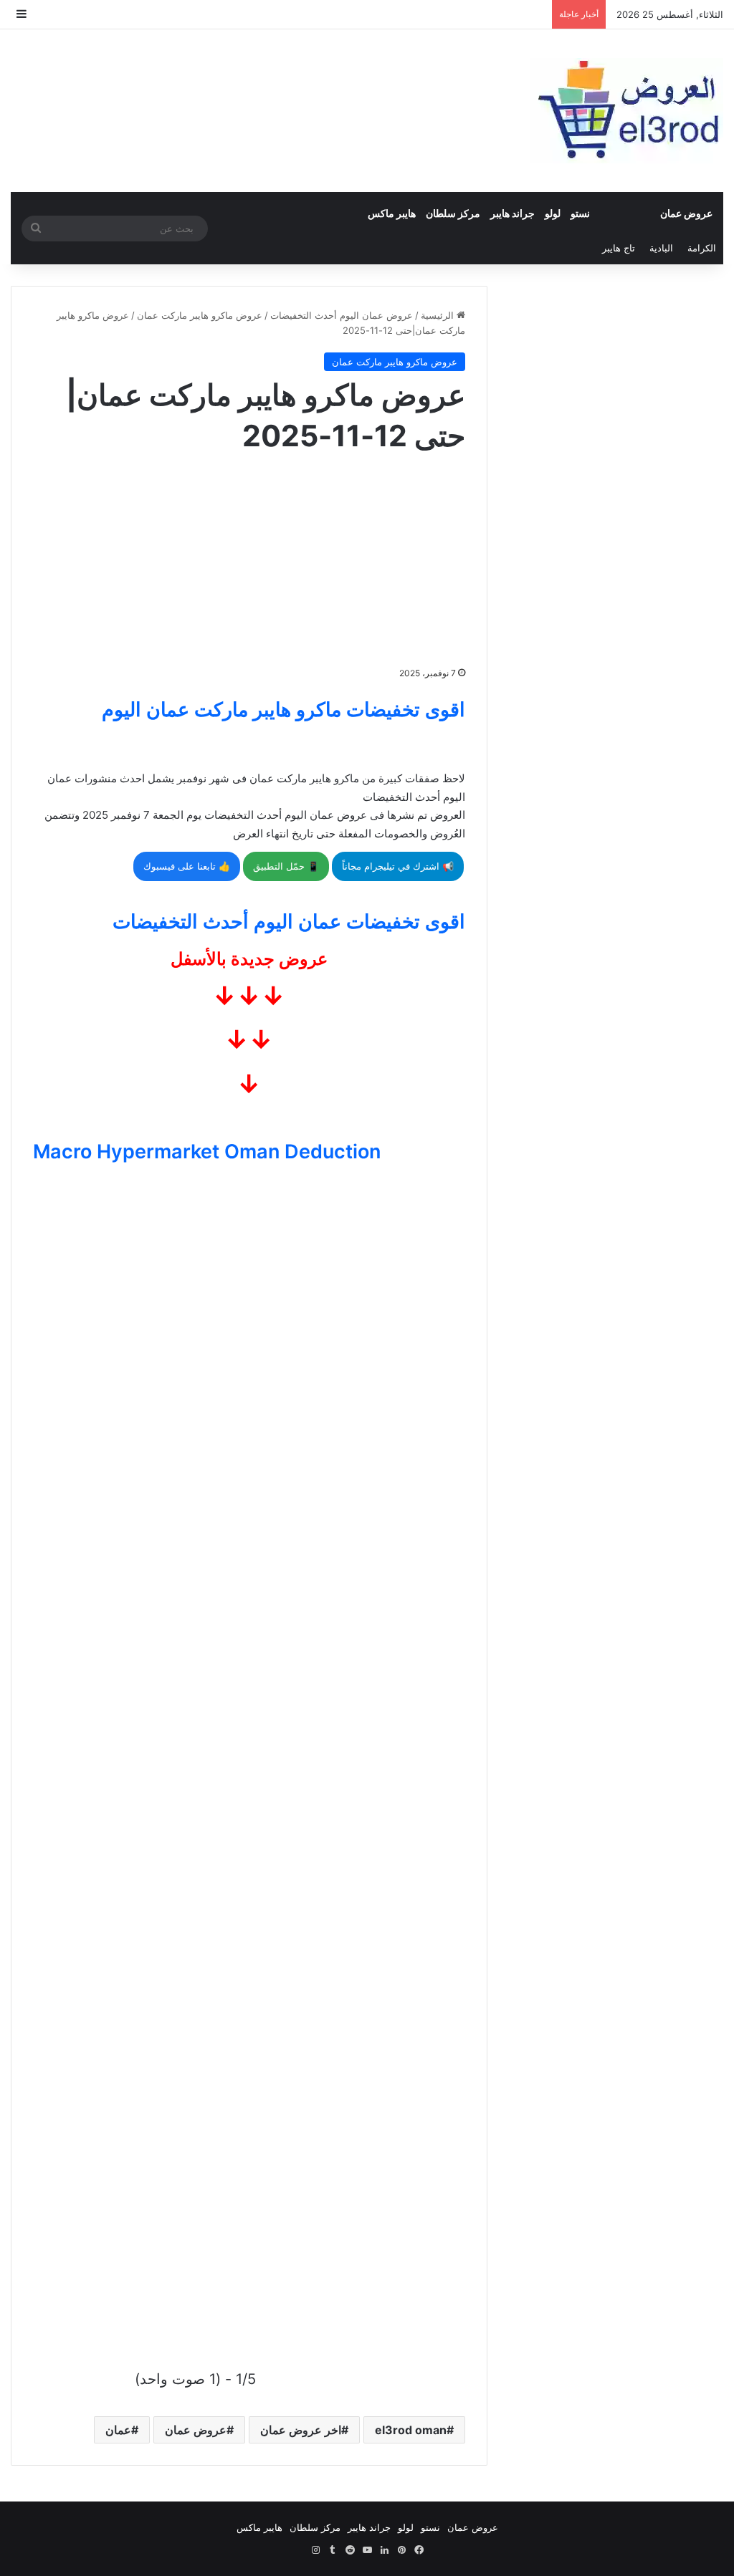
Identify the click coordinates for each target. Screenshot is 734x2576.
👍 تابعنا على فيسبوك (187, 866)
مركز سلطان (453, 213)
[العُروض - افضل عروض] (626, 111)
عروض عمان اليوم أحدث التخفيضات (342, 315)
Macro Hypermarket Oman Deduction (207, 1152)
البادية (661, 248)
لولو (553, 213)
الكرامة (702, 248)
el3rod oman (411, 2430)
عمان (118, 2430)
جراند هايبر (513, 213)
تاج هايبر (619, 248)
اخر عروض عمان (301, 2430)
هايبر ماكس (392, 213)
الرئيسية (439, 315)
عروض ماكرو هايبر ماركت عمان (200, 315)
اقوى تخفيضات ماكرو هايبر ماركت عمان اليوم (283, 710)
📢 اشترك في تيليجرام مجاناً (398, 866)
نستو (580, 213)
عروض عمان (686, 213)
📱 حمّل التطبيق (286, 866)
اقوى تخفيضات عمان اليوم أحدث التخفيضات (289, 922)
